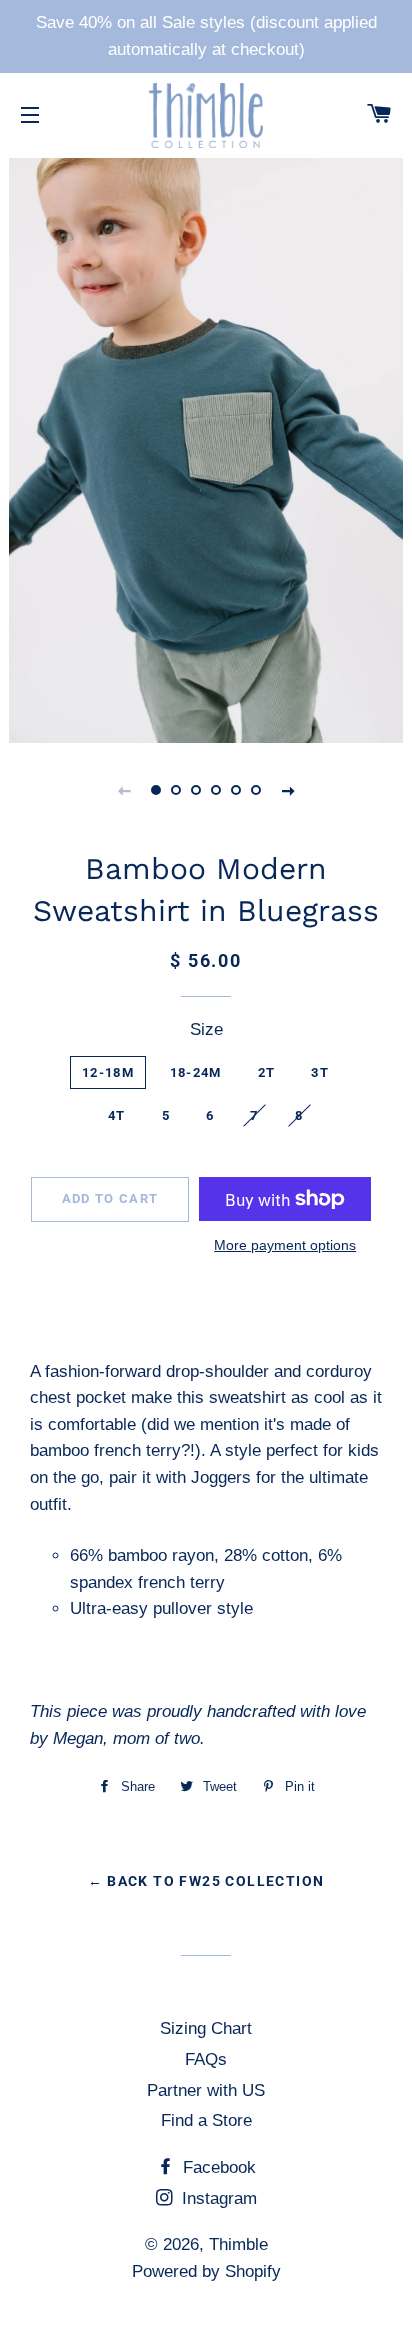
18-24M (196, 1072)
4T (117, 1115)
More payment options (285, 1245)
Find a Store (206, 2120)
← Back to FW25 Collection (206, 1881)
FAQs (206, 2059)
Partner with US (206, 2090)
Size (206, 1029)
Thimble (238, 2244)
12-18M (108, 1072)
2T (267, 1072)
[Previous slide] (124, 790)
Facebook (217, 2167)
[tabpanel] (206, 448)
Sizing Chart (206, 2028)
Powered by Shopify (206, 2271)
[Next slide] (288, 790)
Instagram (217, 2198)
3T (320, 1072)
